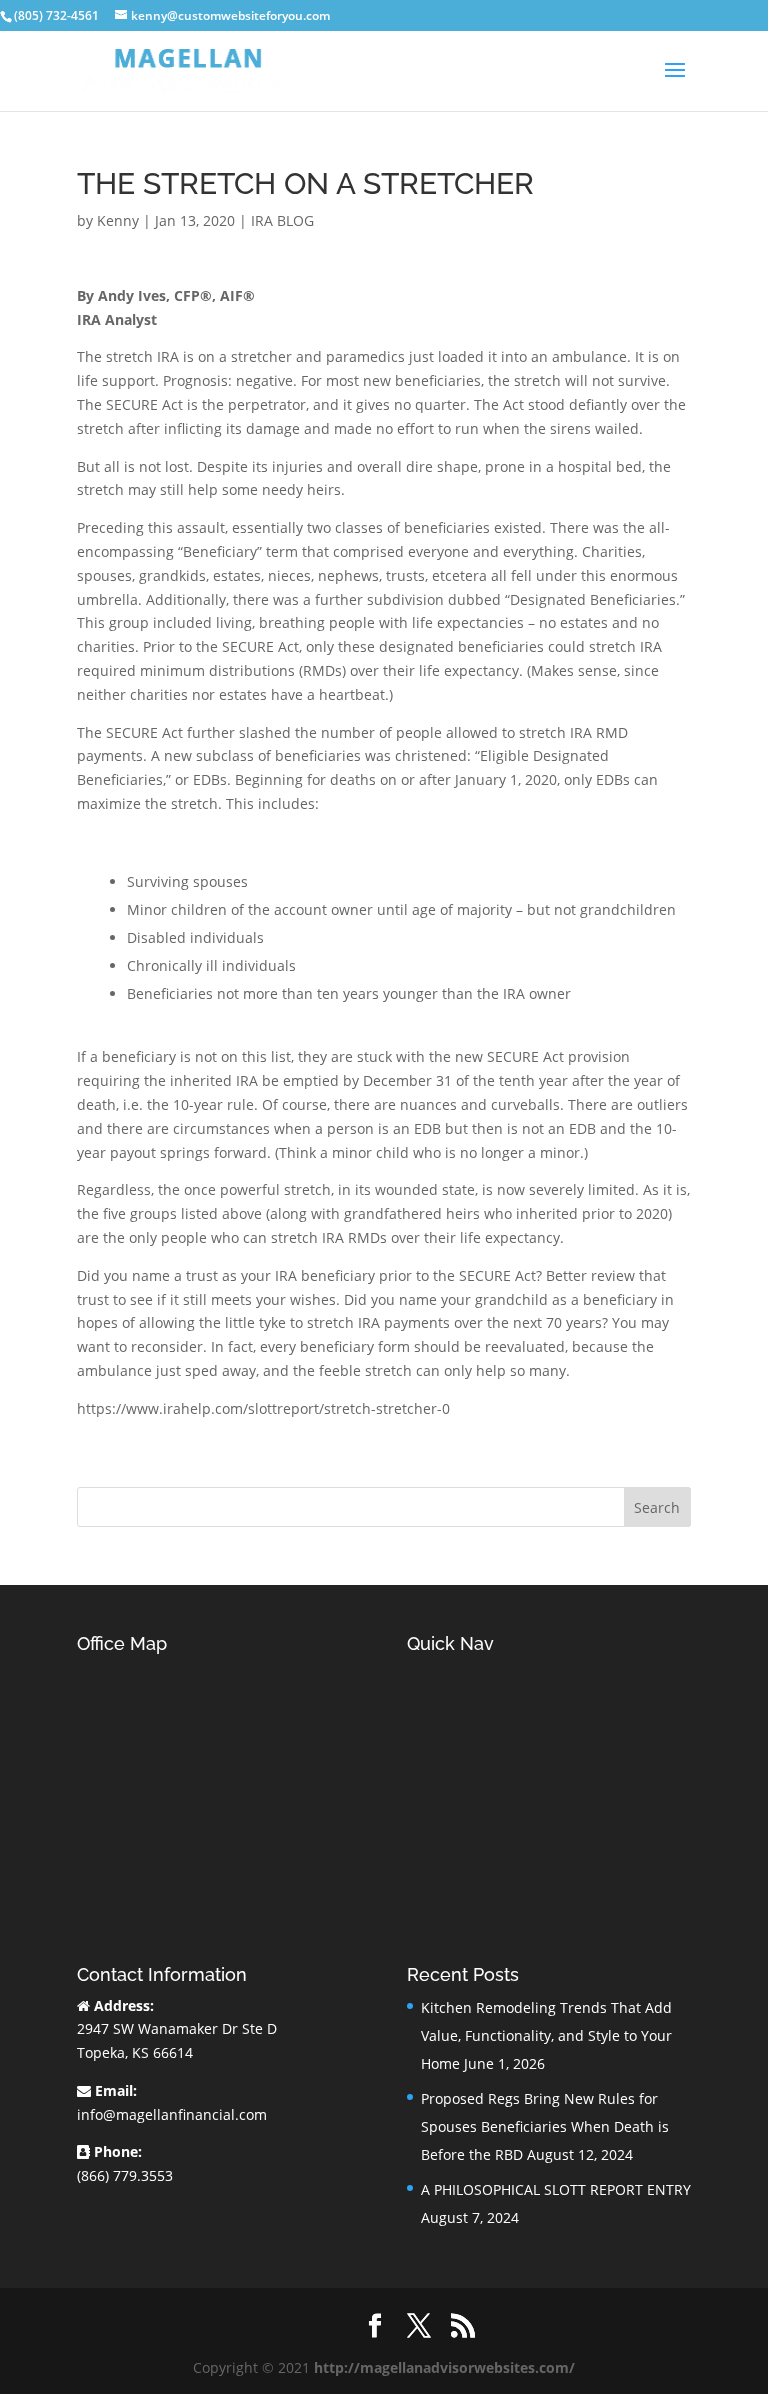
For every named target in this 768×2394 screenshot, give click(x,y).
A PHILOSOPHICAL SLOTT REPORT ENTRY (556, 2189)
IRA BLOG (282, 220)
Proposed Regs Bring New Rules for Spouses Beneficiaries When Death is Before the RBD (545, 2126)
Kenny (118, 220)
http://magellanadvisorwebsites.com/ (444, 2367)
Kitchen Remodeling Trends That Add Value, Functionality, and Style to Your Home (546, 2035)
